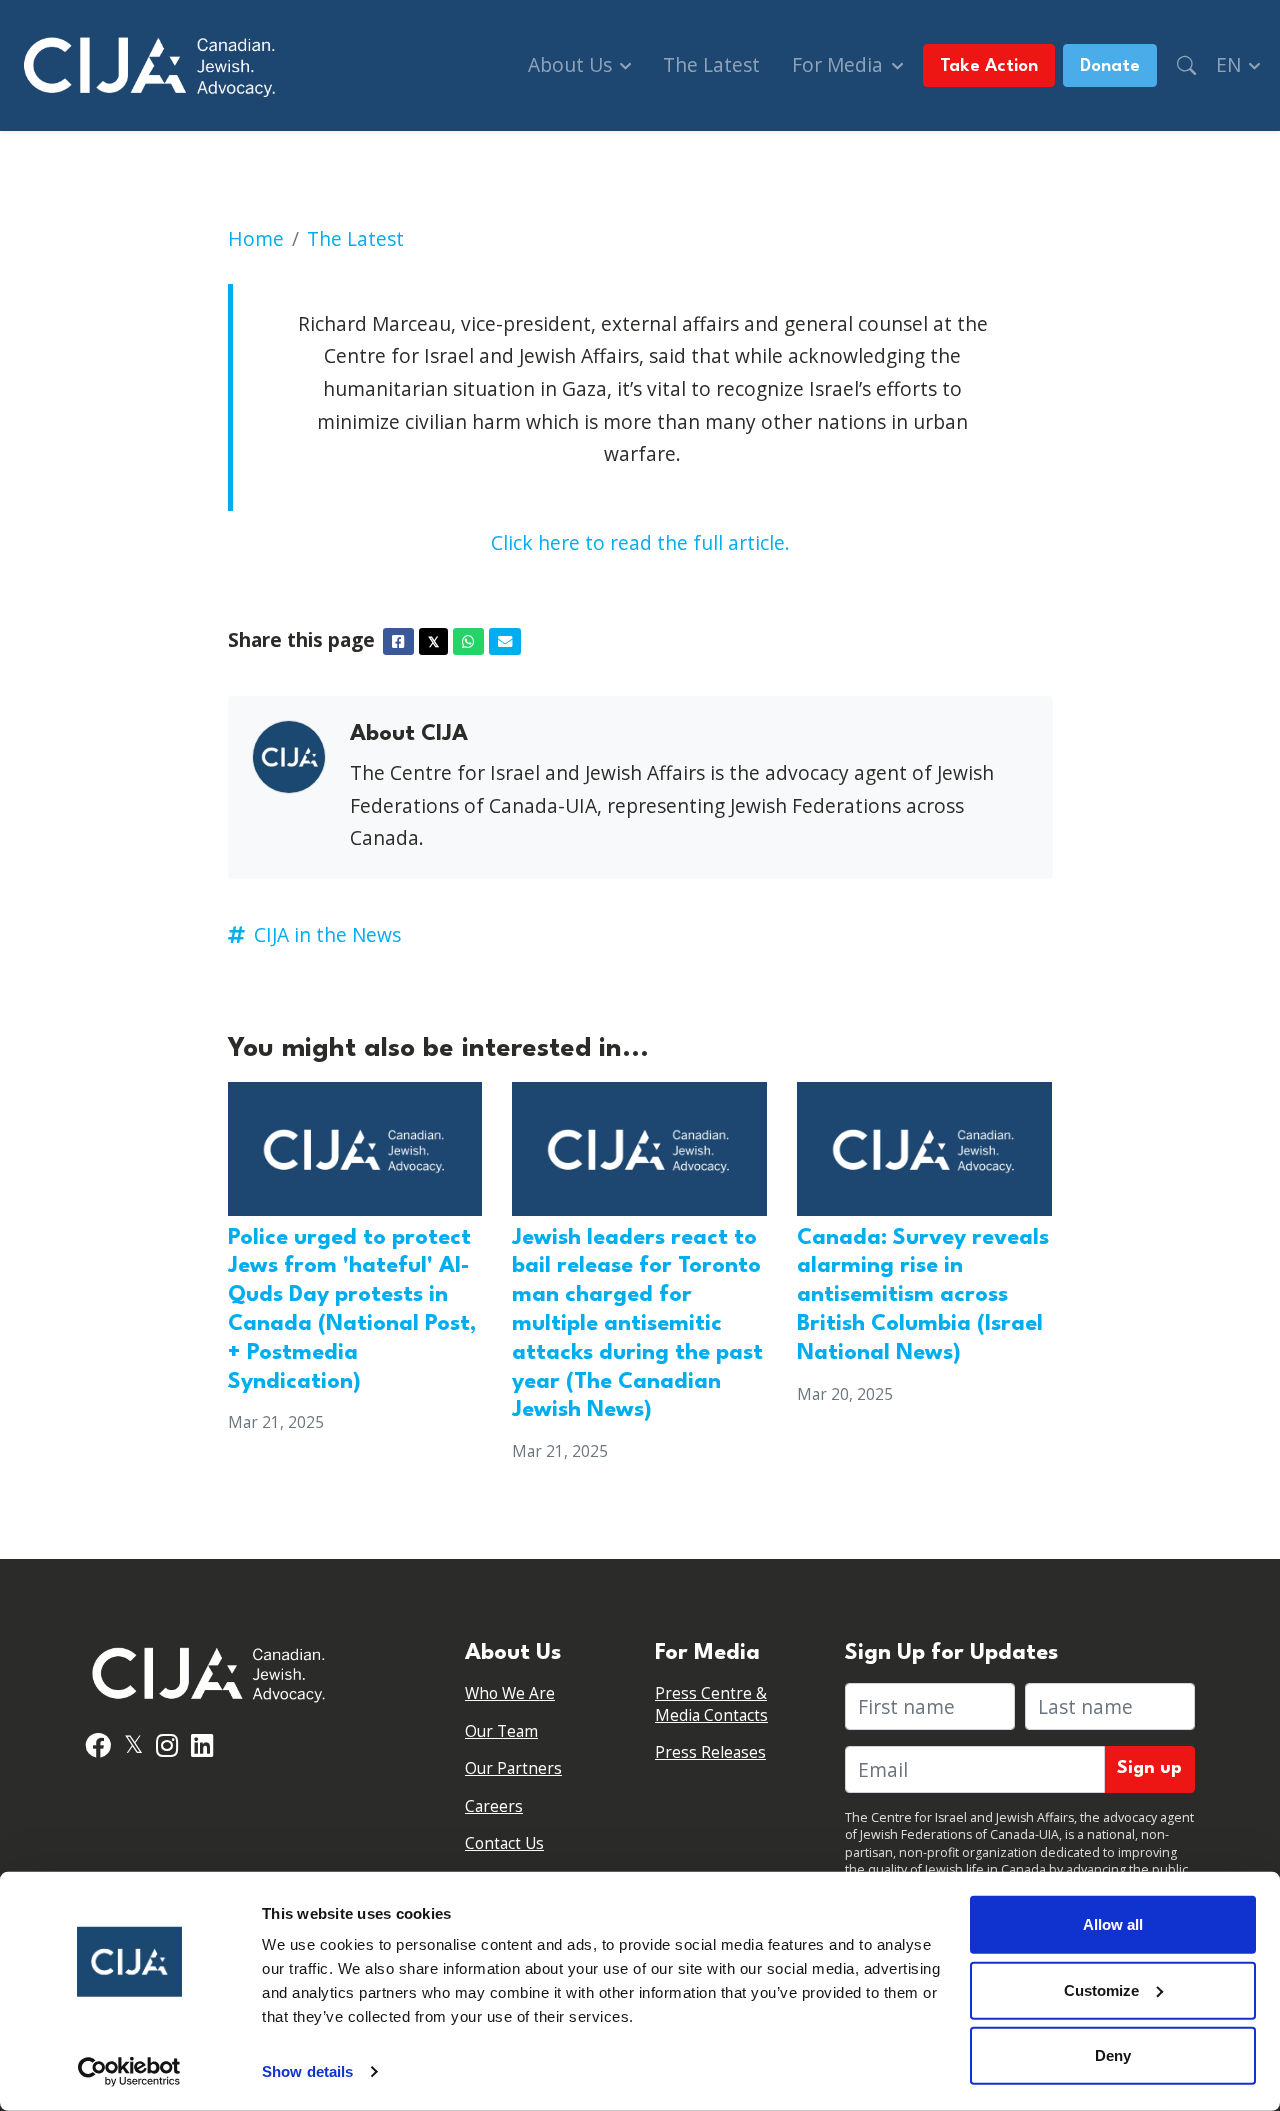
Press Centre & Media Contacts (711, 1704)
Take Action (989, 66)
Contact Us (504, 1843)
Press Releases (710, 1752)
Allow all (1113, 1924)
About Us (572, 64)
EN (1231, 64)
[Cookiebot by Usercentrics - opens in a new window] (129, 2072)
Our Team (501, 1731)
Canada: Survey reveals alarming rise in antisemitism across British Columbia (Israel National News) (923, 1295)
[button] (1186, 65)
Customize (1101, 1989)
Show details (307, 2071)
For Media (840, 64)
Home (256, 238)
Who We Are (510, 1693)
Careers (494, 1806)
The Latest (711, 64)
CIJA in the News (327, 934)
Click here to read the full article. (640, 542)
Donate (1110, 66)
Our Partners (513, 1768)
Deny (1113, 2055)
